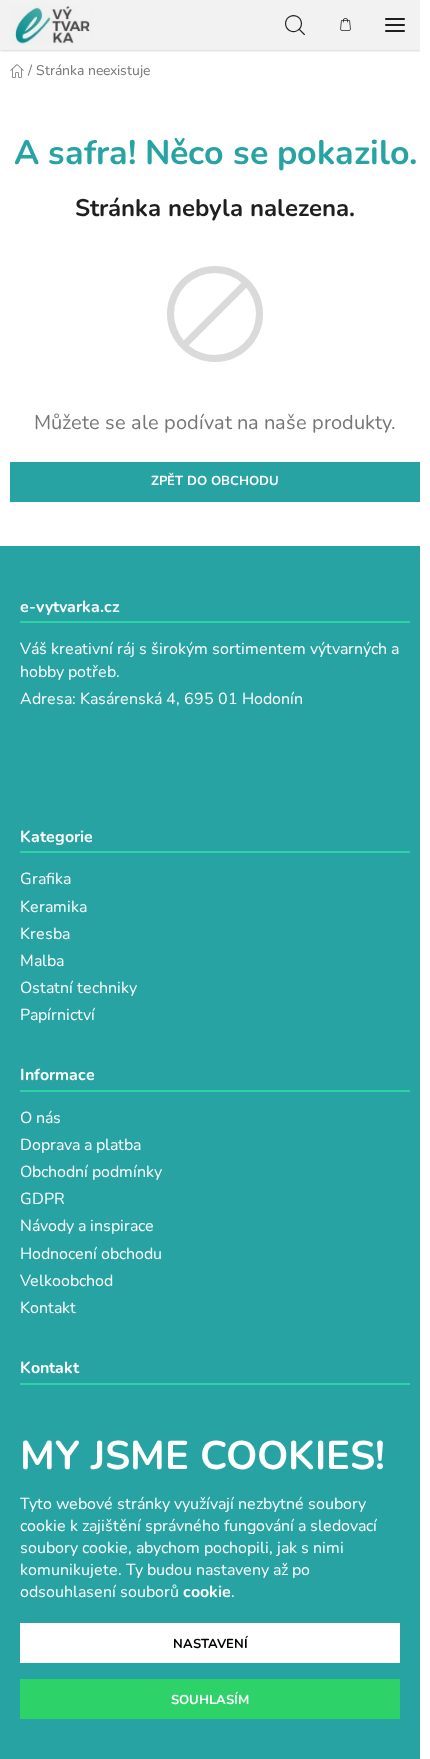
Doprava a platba (80, 1145)
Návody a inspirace (87, 1226)
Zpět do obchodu (215, 481)
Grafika (45, 879)
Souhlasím (210, 1700)
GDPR (42, 1199)
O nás (40, 1118)
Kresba (45, 934)
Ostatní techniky (78, 988)
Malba (42, 961)
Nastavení (210, 1644)
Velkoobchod (66, 1281)
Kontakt (48, 1308)
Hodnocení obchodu (91, 1254)
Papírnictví (57, 1015)
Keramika (53, 907)
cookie (207, 1592)
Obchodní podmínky (91, 1172)
